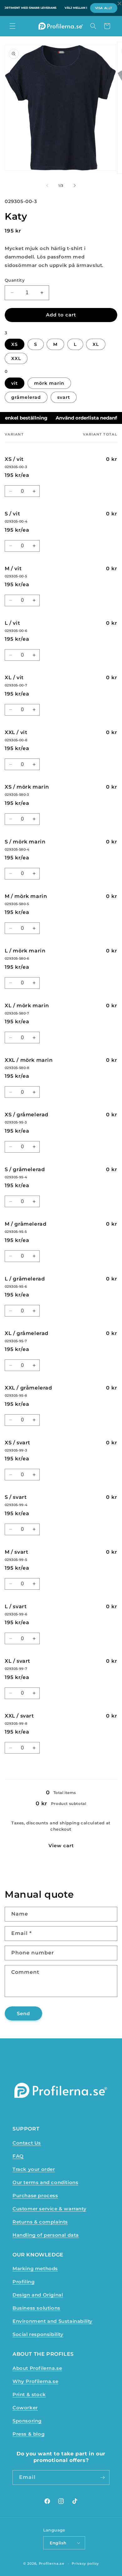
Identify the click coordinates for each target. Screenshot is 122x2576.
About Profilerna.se (37, 2368)
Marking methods (35, 2268)
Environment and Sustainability (53, 2321)
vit (15, 383)
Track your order (34, 2169)
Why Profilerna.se (35, 2381)
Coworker (25, 2408)
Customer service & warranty (49, 2209)
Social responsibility (38, 2334)
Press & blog (28, 2434)
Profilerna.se (52, 2563)
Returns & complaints (40, 2222)
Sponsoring (27, 2421)
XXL (16, 358)
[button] (13, 26)
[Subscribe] (102, 2477)
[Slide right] (75, 185)
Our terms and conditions (45, 2182)
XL (96, 344)
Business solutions (36, 2308)
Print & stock (29, 2394)
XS (15, 344)
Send (23, 2013)
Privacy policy (85, 2563)
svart (64, 397)
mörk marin (49, 383)
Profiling (23, 2282)
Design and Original (38, 2295)
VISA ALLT (104, 8)
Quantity (15, 280)
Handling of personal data (46, 2235)
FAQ (18, 2156)
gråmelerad (26, 397)
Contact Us (27, 2143)
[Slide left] (47, 185)
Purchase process (35, 2195)
